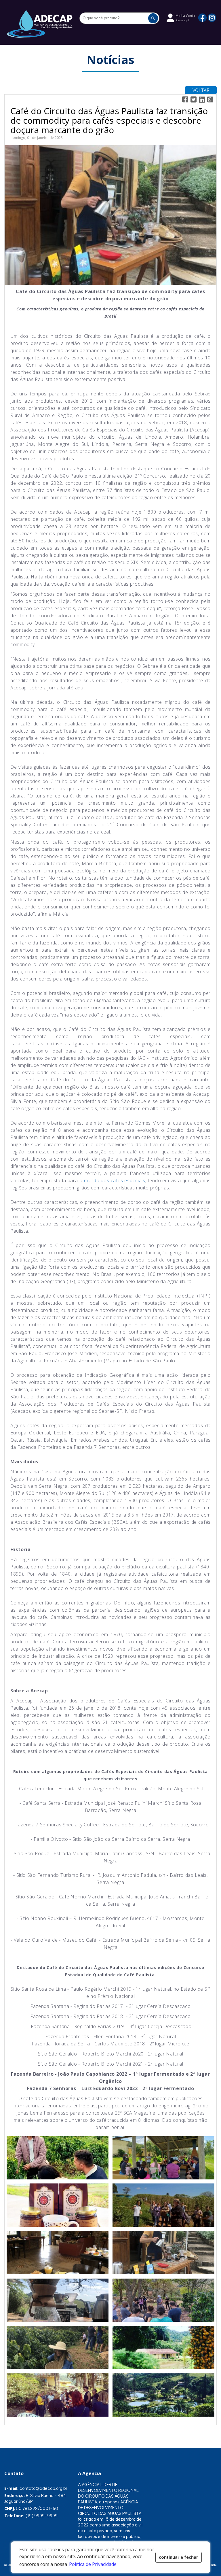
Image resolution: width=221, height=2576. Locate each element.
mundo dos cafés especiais (115, 1180)
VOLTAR (201, 90)
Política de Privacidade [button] (93, 2564)
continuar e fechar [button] (178, 2557)
